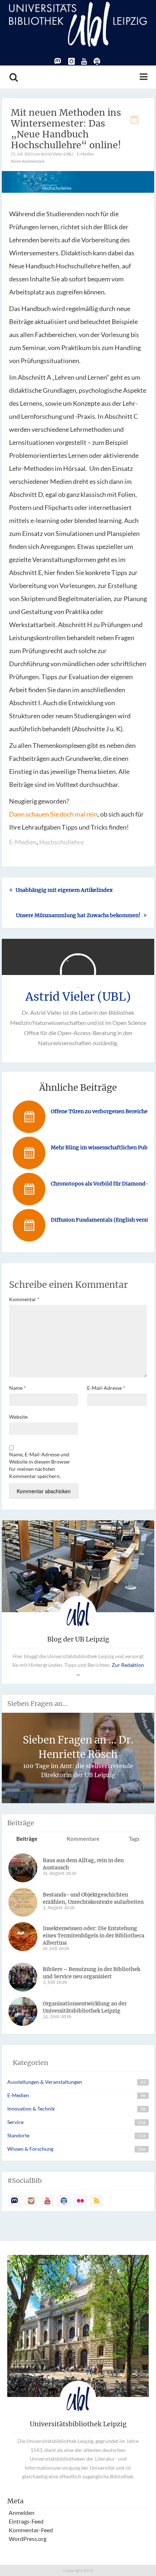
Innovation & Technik (31, 2109)
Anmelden (22, 2513)
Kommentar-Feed (31, 2530)
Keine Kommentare (28, 161)
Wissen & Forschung (30, 2149)
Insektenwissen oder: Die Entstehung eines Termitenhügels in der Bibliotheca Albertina (94, 1936)
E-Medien (85, 154)
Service (15, 2122)
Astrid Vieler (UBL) (78, 997)
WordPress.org (28, 2539)
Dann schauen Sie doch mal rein (53, 814)
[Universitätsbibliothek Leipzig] (78, 23)
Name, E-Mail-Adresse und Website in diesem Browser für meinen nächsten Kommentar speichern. (40, 1465)
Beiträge (27, 1839)
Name (17, 1388)
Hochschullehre (61, 842)
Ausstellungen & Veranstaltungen (45, 2082)
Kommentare (83, 1839)
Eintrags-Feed (26, 2521)
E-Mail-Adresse (106, 1388)
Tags (134, 1839)
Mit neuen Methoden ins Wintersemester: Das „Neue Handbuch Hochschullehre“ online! (66, 129)
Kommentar (24, 1299)
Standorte (18, 2135)
